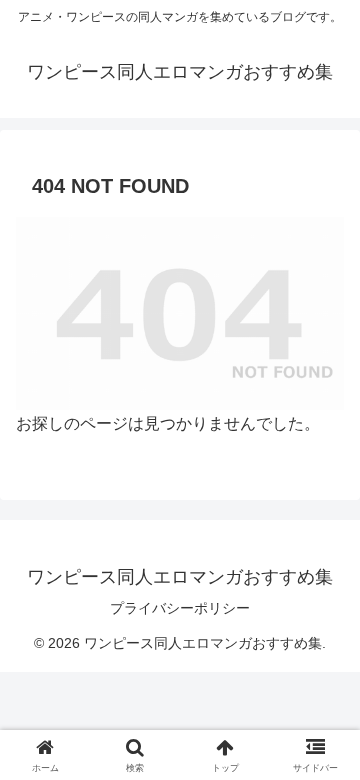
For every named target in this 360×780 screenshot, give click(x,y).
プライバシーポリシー (180, 608)
